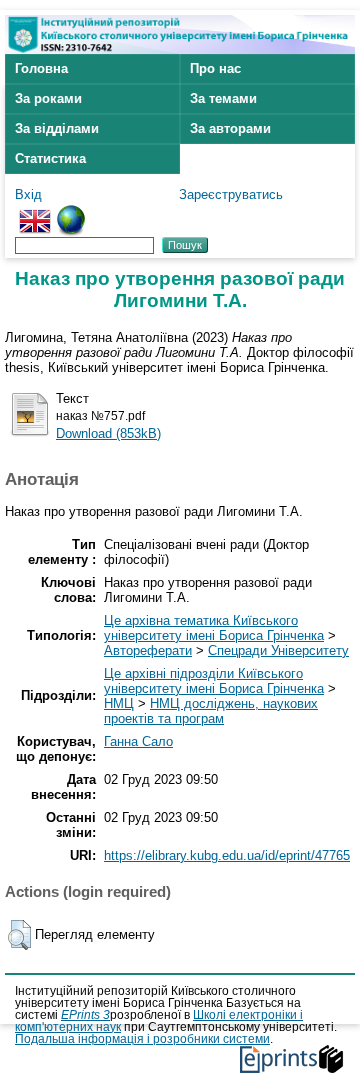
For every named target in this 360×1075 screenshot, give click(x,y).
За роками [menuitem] (48, 98)
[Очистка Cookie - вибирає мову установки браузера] (71, 212)
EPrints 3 (85, 1015)
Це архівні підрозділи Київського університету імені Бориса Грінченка (214, 681)
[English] (35, 212)
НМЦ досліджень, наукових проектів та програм (211, 711)
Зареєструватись (231, 194)
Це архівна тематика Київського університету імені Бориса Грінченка (214, 628)
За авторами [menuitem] (230, 128)
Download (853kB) (108, 433)
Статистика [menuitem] (50, 158)
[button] (19, 935)
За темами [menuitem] (223, 98)
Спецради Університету (278, 650)
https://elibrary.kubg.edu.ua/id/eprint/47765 (227, 855)
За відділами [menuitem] (57, 128)
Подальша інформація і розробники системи (142, 1039)
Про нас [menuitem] (215, 68)
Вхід (28, 194)
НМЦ (119, 703)
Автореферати (148, 650)
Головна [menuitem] (41, 68)
